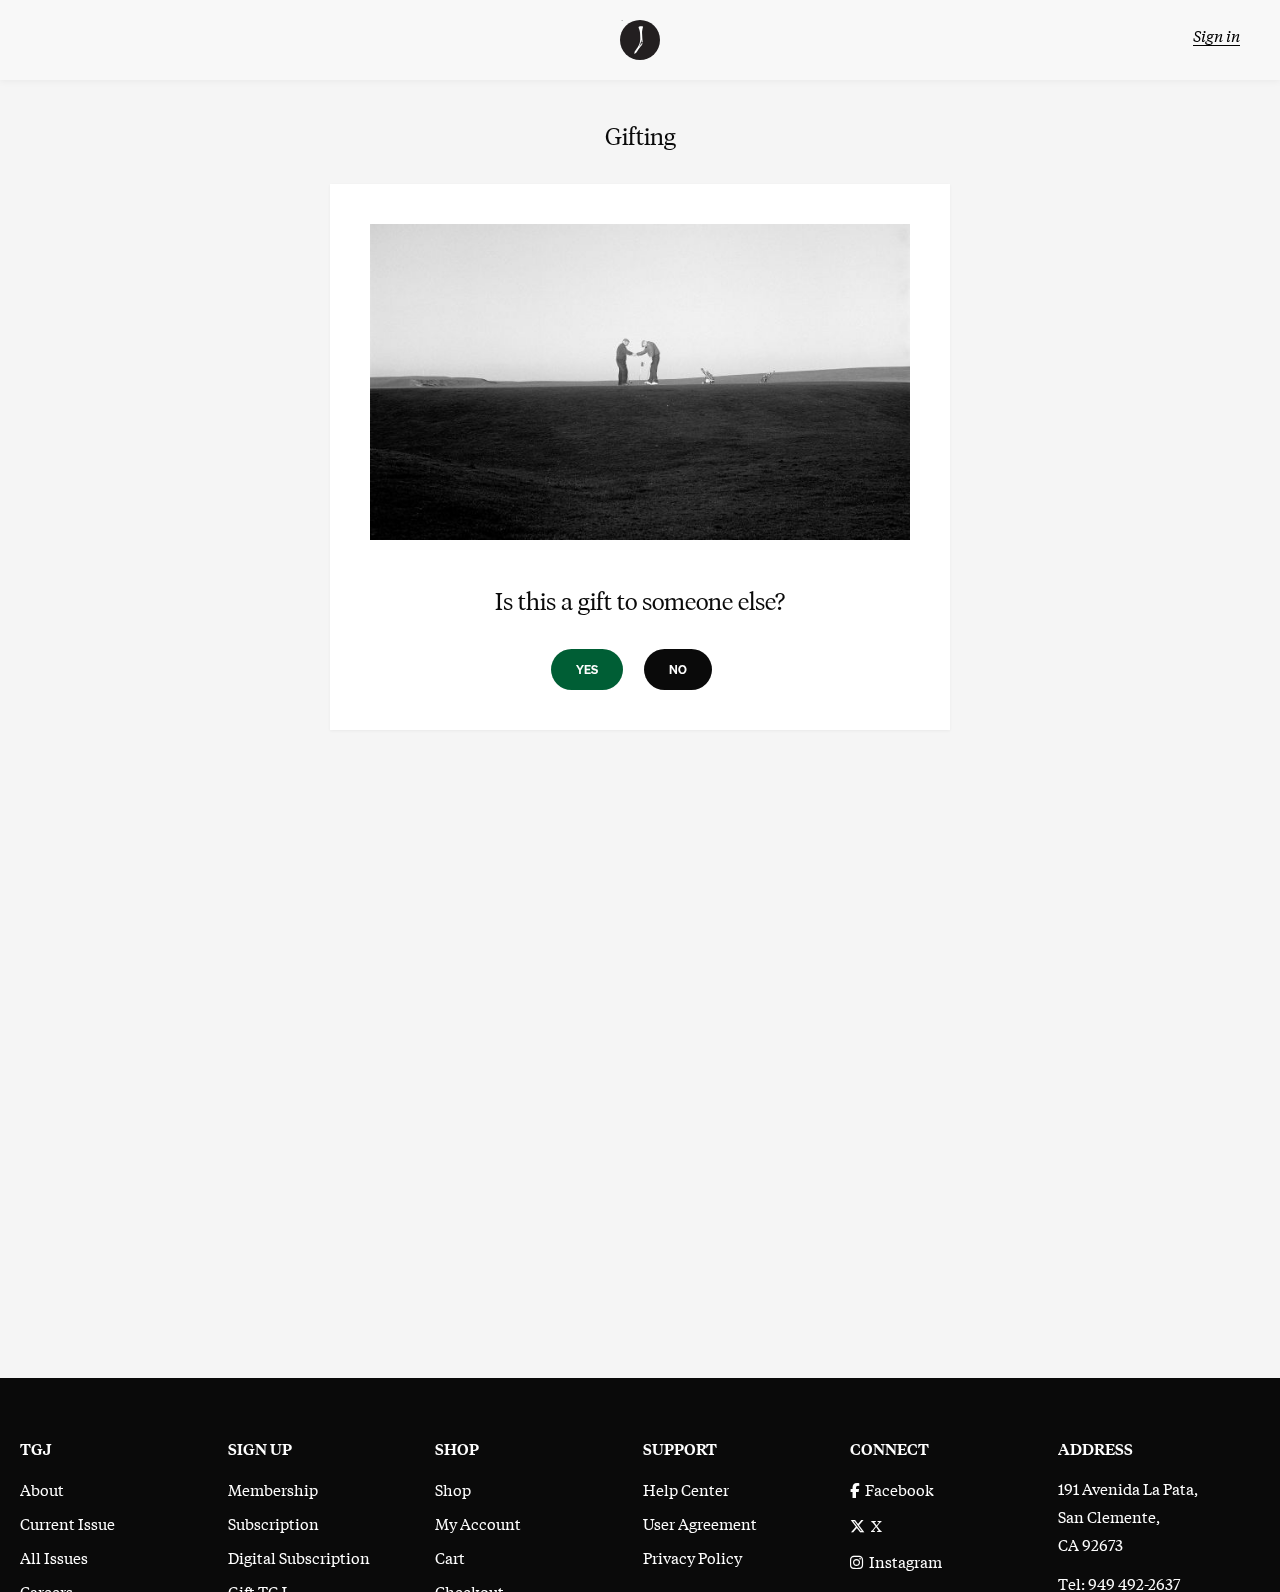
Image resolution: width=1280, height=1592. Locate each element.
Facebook (896, 1489)
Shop (453, 1489)
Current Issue (67, 1523)
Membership (273, 1489)
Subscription (273, 1523)
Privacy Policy (692, 1557)
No (678, 669)
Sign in (1216, 35)
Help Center (686, 1489)
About (42, 1489)
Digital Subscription (299, 1557)
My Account (478, 1523)
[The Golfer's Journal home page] (640, 53)
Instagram (902, 1561)
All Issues (54, 1557)
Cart (450, 1557)
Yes (587, 669)
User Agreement (700, 1523)
